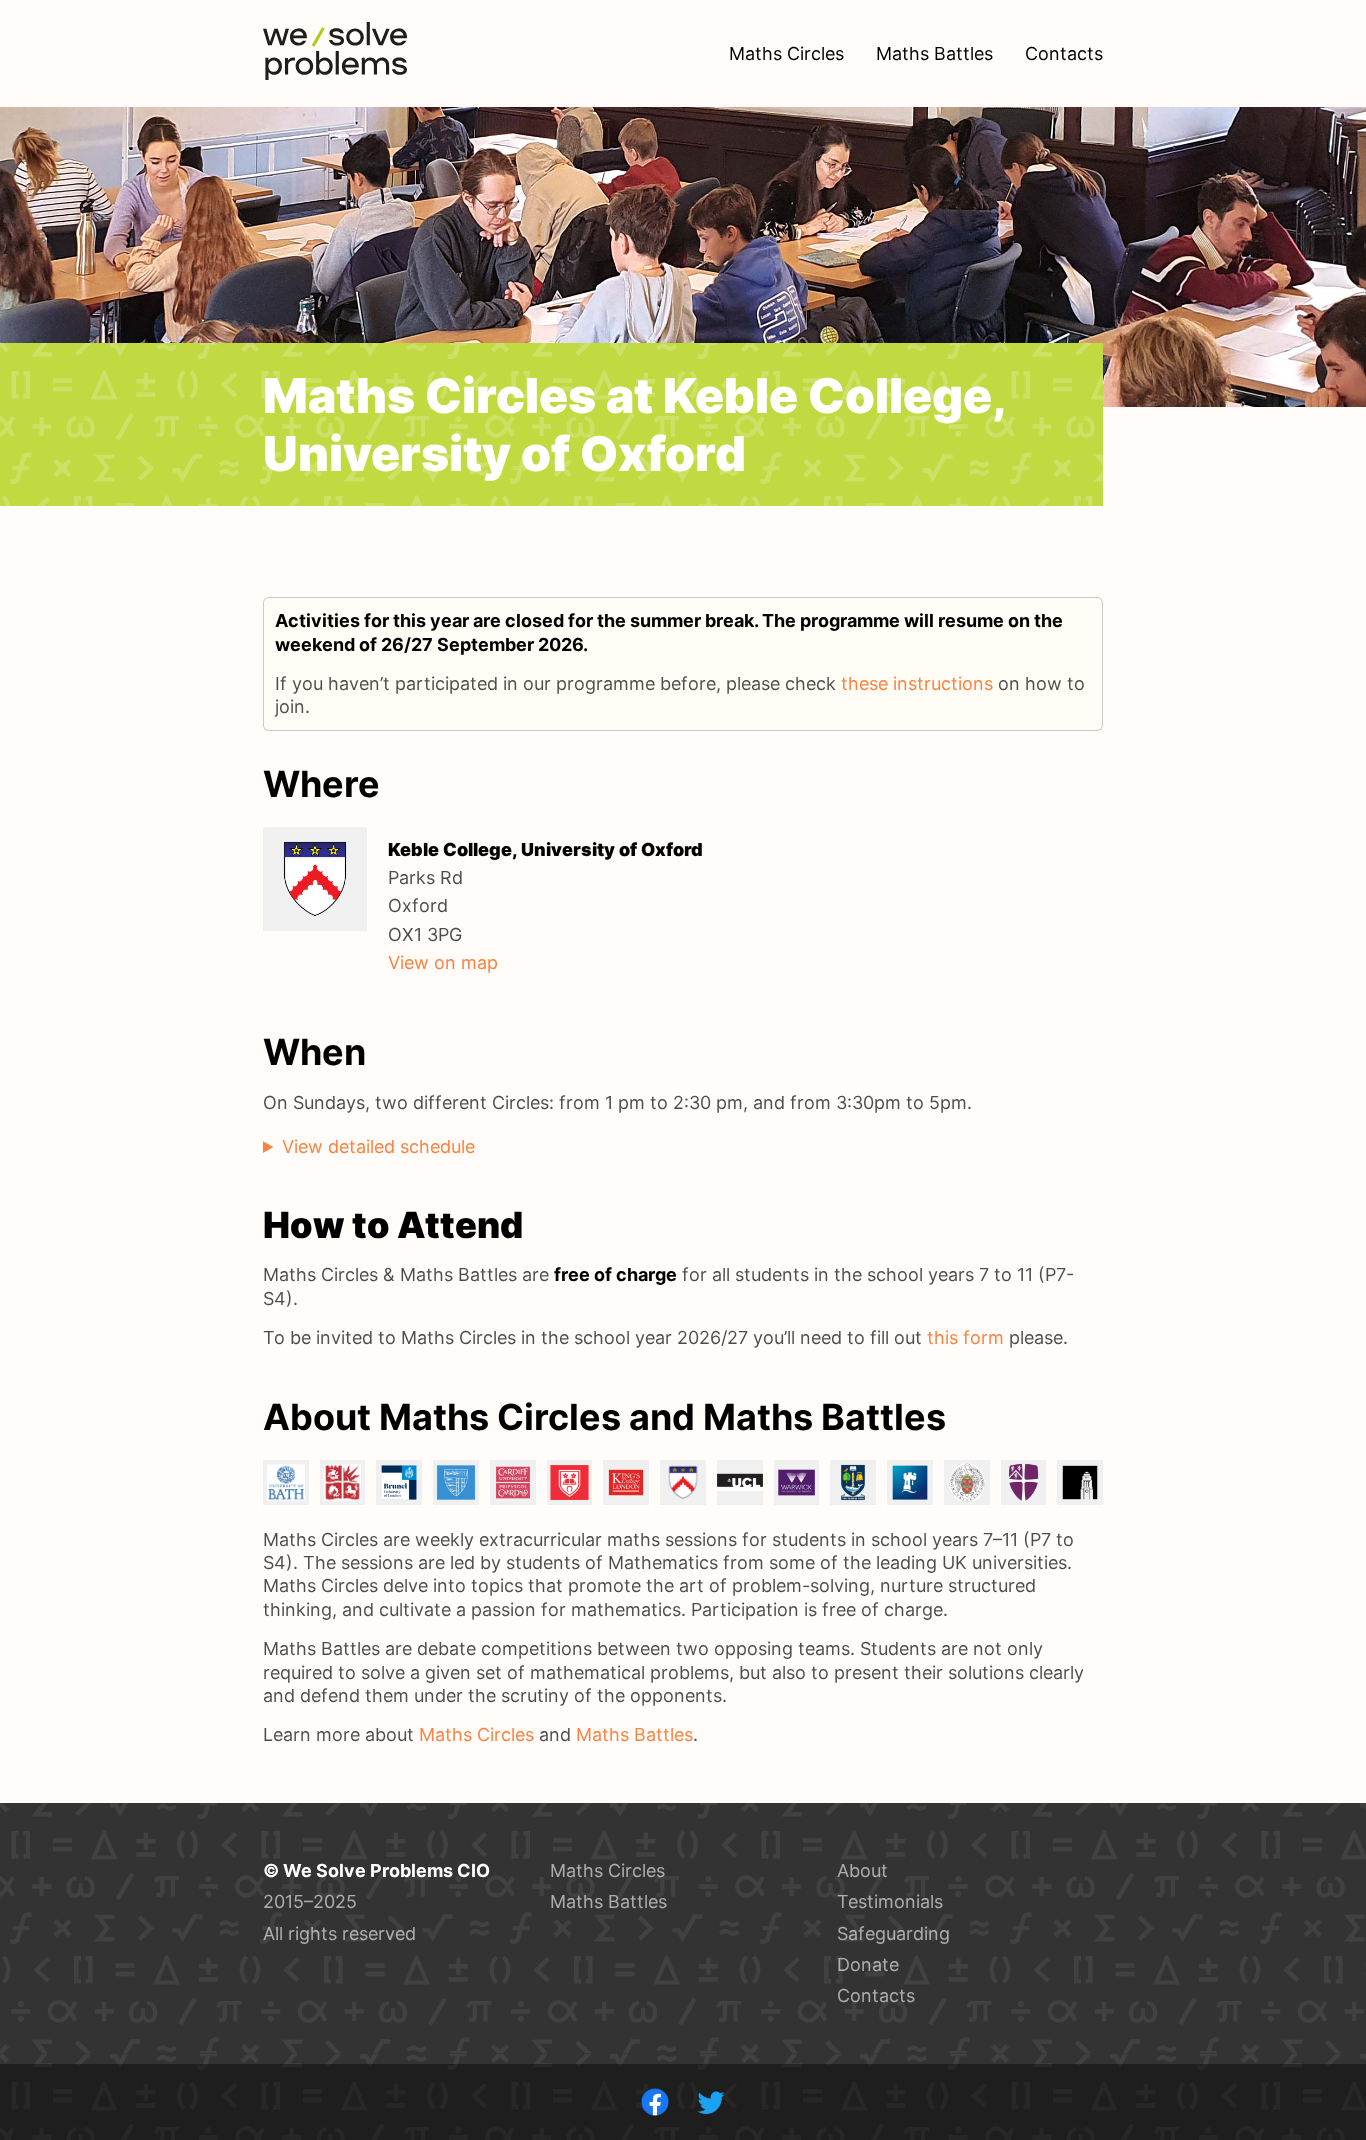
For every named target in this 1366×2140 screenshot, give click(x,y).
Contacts (876, 1995)
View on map (443, 962)
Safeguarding (893, 1933)
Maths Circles (476, 1734)
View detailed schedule (378, 1146)
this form (965, 1337)
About (862, 1870)
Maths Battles (634, 1734)
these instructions (917, 683)
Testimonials (890, 1901)
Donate (868, 1964)
